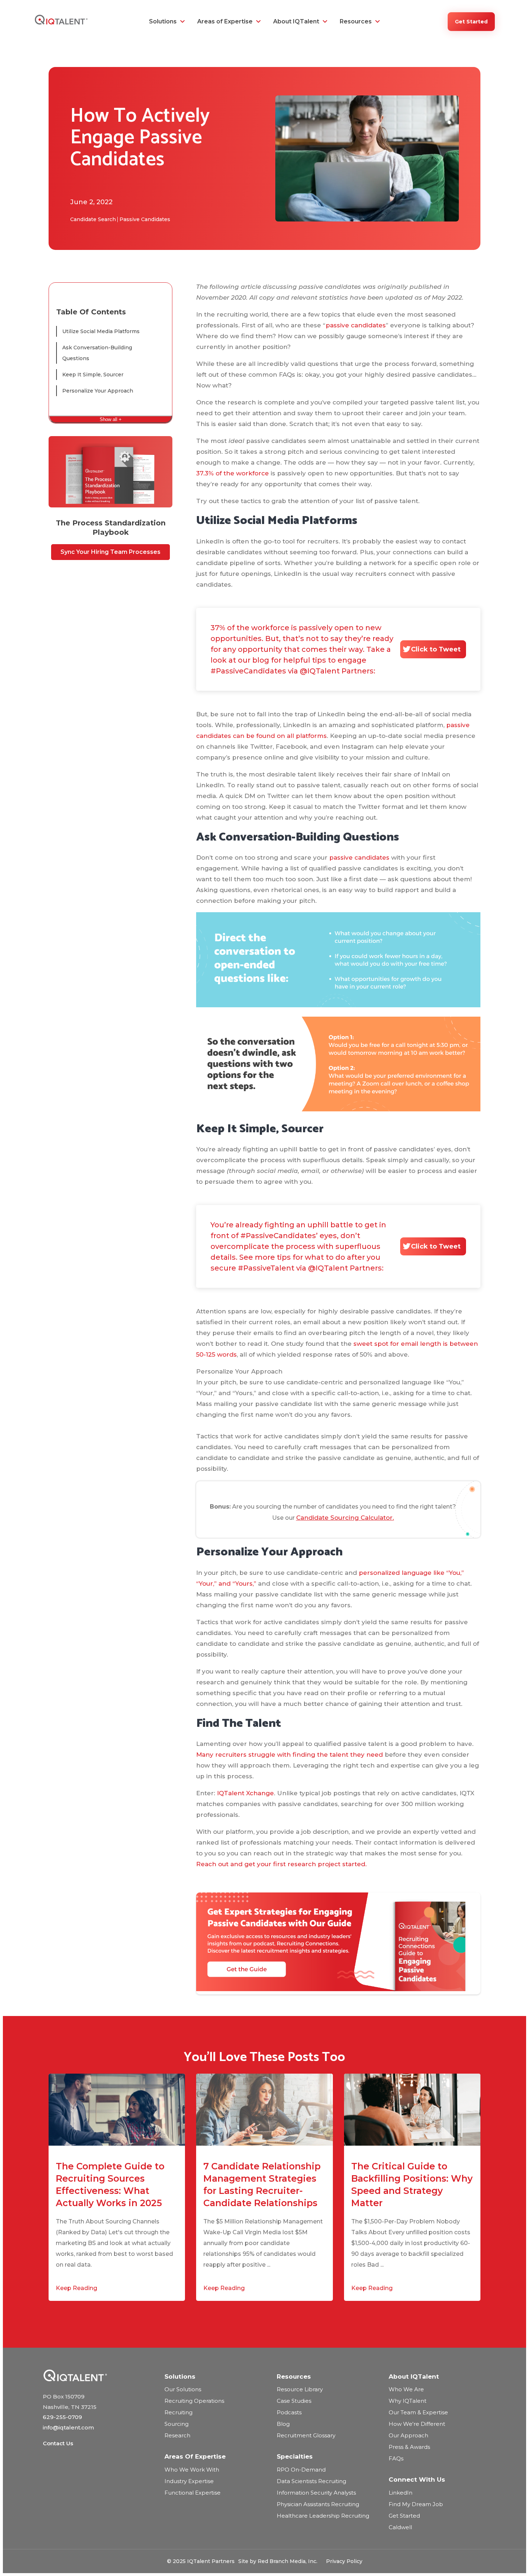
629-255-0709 (62, 2417)
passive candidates (356, 325)
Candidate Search (93, 219)
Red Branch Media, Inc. (288, 2561)
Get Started (471, 22)
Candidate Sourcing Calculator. (345, 1518)
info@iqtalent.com (68, 2427)
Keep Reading (76, 2288)
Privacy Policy (344, 2561)
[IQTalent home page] (96, 2375)
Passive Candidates (145, 219)
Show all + (111, 419)
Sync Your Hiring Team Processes (110, 552)
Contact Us (58, 2443)
